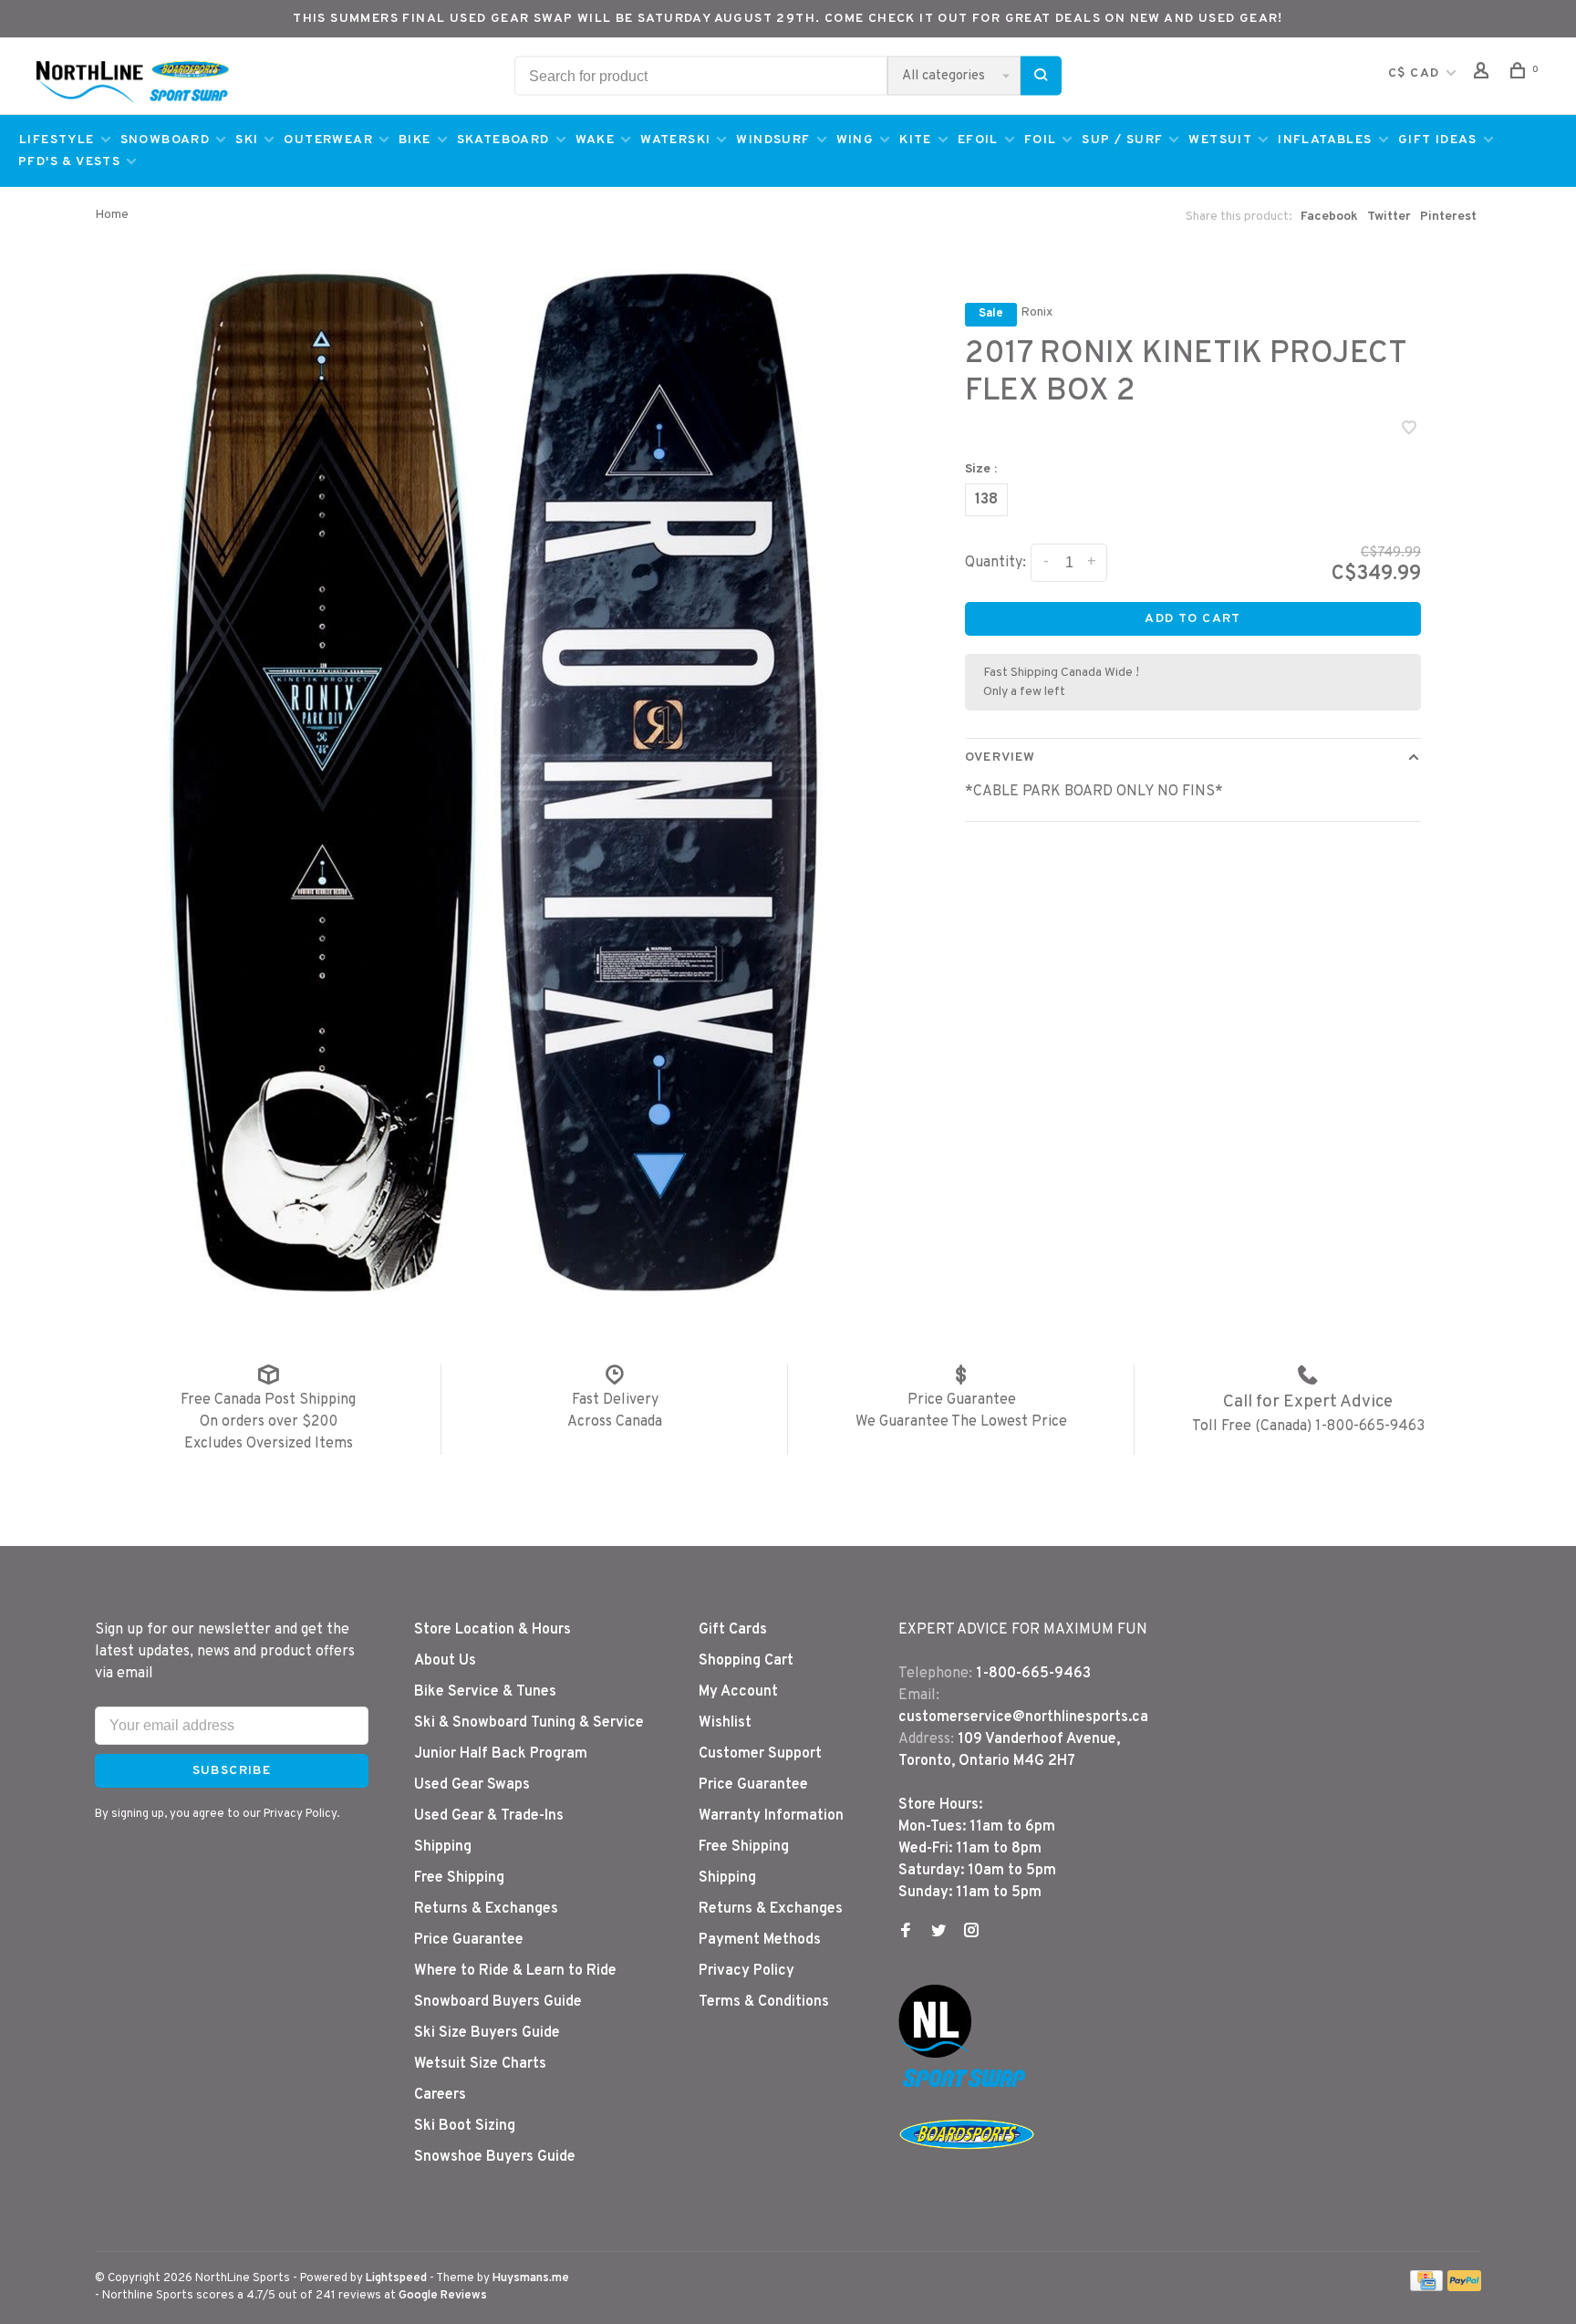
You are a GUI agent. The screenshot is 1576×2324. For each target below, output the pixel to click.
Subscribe (1109, 1215)
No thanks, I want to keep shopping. (925, 1263)
